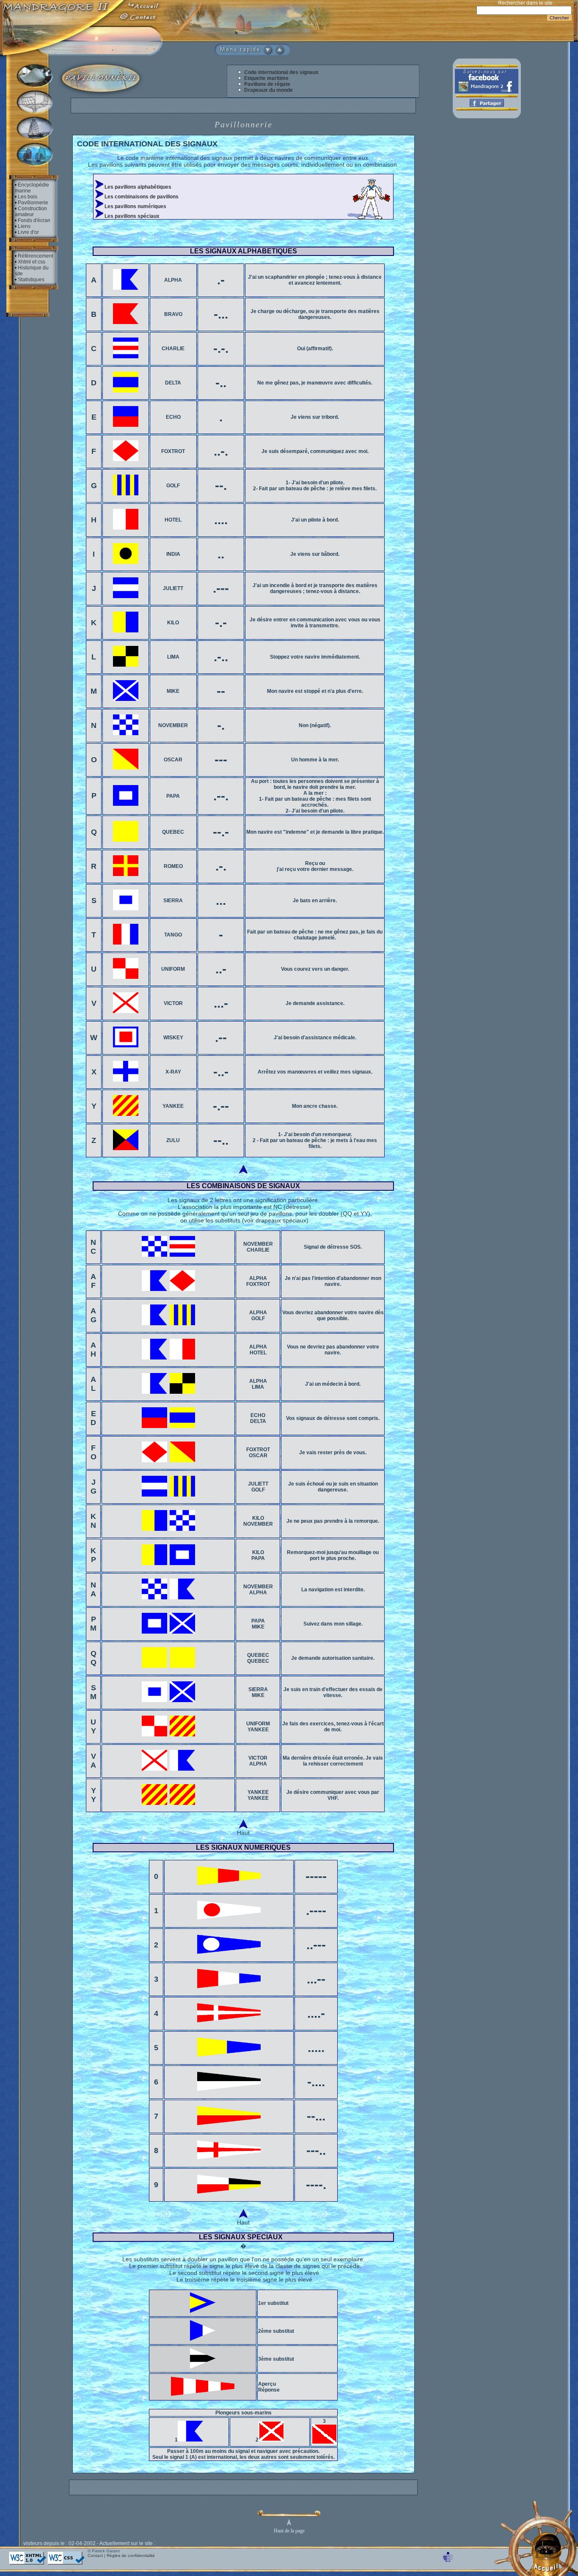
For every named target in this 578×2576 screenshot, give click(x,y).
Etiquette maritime (266, 78)
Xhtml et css (32, 262)
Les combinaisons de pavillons (141, 197)
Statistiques (31, 280)
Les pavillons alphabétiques (137, 187)
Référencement (36, 256)
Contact (95, 2555)
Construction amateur (31, 211)
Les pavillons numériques (135, 206)
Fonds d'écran (34, 220)
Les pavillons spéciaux (131, 216)
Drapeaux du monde (268, 90)
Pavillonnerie (33, 203)
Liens (24, 226)
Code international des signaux (281, 72)
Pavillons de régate (267, 84)
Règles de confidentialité (131, 2555)
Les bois (28, 197)
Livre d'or (28, 232)
